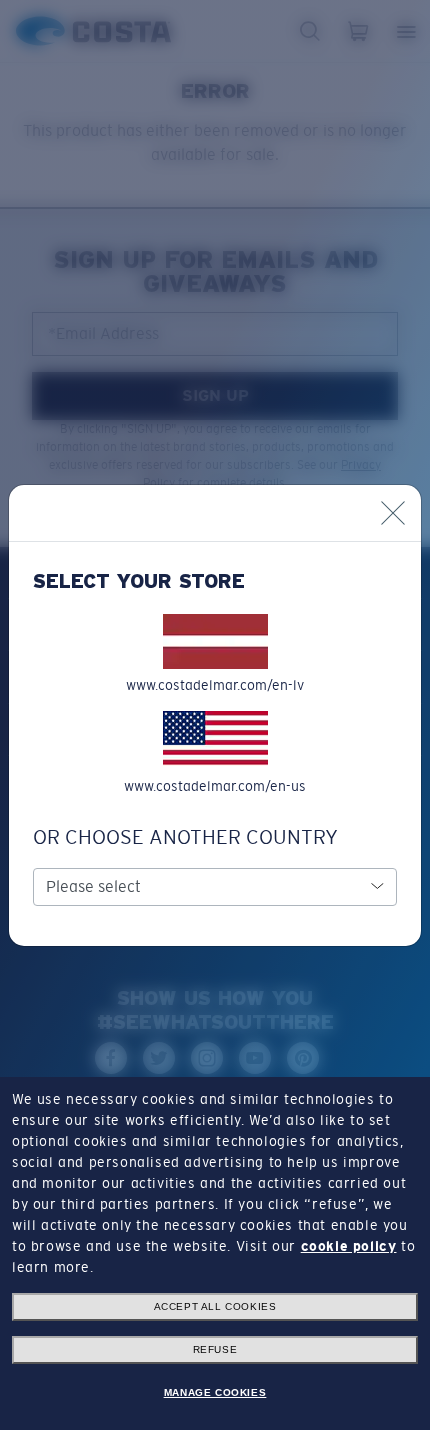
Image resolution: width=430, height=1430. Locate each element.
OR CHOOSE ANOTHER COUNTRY (185, 837)
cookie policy (349, 1246)
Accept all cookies (215, 1306)
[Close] (393, 513)
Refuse (215, 1349)
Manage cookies (215, 1392)
